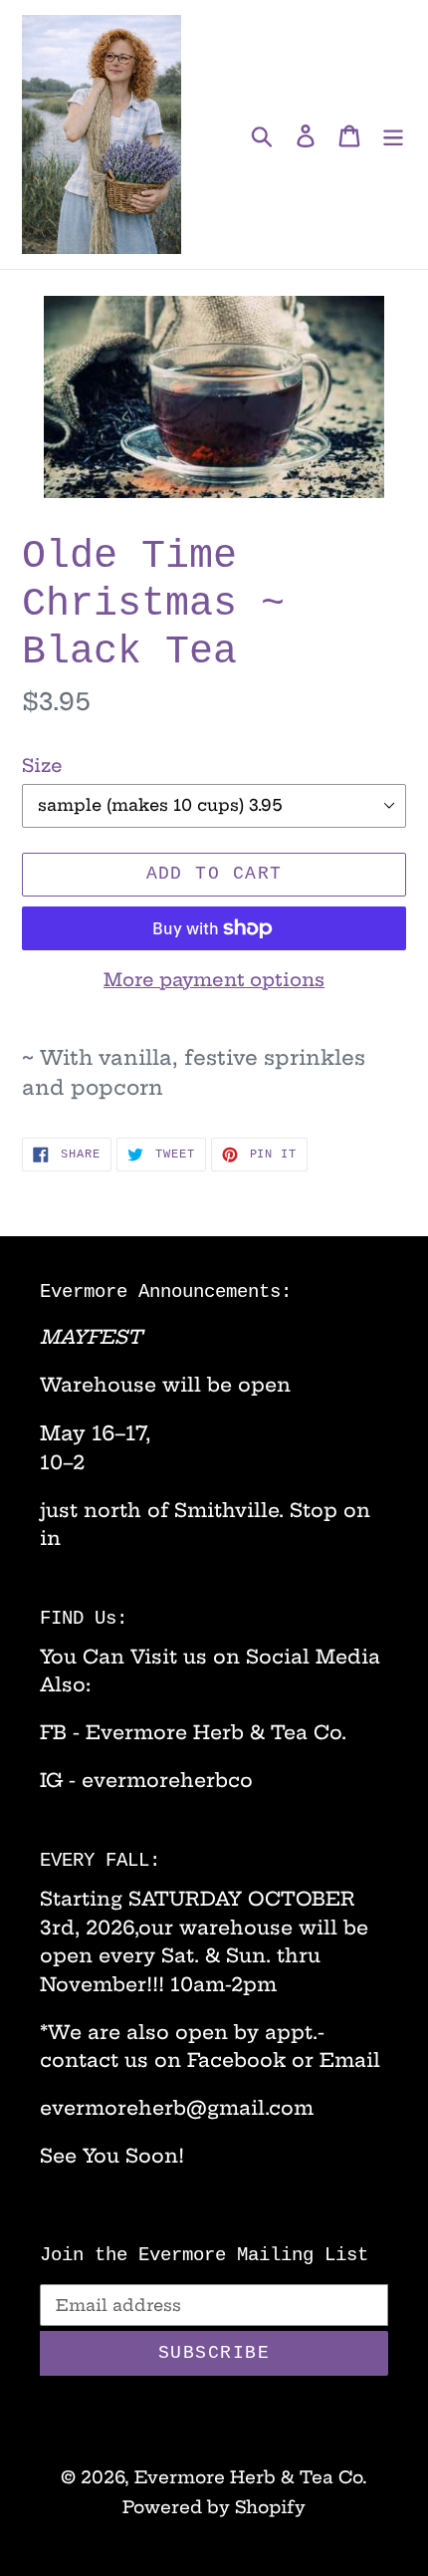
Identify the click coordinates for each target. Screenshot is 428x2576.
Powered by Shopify (214, 2507)
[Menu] (393, 134)
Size (42, 766)
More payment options (214, 980)
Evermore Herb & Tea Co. (251, 2477)
